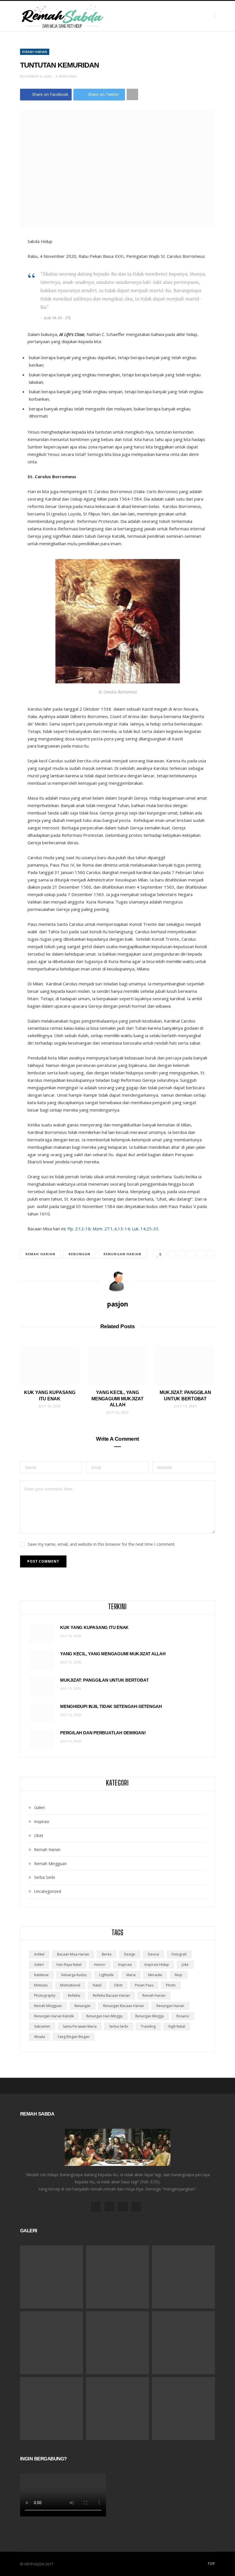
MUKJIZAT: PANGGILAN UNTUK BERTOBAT (104, 1680)
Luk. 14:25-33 (145, 1229)
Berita (107, 1954)
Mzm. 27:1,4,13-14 (111, 1229)
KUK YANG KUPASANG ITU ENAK (94, 1627)
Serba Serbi (45, 1877)
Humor (100, 1965)
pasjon (117, 1304)
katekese (41, 1975)
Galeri (39, 1807)
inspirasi (125, 1965)
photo (171, 1985)
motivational (70, 1985)
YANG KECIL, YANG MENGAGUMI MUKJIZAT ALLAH (117, 1399)
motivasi (41, 1985)
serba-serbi (119, 2026)
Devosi (153, 1954)
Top (211, 2564)
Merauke (155, 1975)
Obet (39, 1835)
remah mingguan (48, 2006)
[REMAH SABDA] (62, 16)
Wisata (40, 2037)
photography (45, 1995)
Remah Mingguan (50, 1864)
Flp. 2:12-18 (79, 1229)
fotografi (179, 1954)
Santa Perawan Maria (80, 2026)
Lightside (106, 1975)
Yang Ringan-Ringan (74, 2037)
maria (131, 1975)
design (130, 1954)
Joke (185, 1965)
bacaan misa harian (73, 1954)
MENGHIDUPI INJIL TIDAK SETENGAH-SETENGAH (111, 1706)
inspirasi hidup (157, 1965)
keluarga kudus (74, 1975)
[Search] (220, 16)
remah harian (40, 1254)
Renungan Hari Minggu (104, 2016)
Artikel (39, 1954)
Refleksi (74, 1995)
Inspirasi (42, 1821)
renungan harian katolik (54, 2016)
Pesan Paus (144, 1985)
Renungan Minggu (150, 2016)
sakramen (42, 2026)
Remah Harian (35, 52)
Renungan (79, 1254)
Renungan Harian (123, 1254)
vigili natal (177, 2026)
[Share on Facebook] (172, 1254)
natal (97, 1985)
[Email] (201, 1254)
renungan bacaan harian (124, 2006)
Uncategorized (48, 1891)
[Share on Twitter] (181, 1254)
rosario (183, 2016)
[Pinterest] (191, 1254)
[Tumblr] (211, 1254)
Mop (179, 1975)
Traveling (148, 2026)
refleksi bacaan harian (111, 1995)
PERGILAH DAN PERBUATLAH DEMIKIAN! (103, 1733)
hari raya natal (69, 1965)
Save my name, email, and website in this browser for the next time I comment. (102, 1544)
